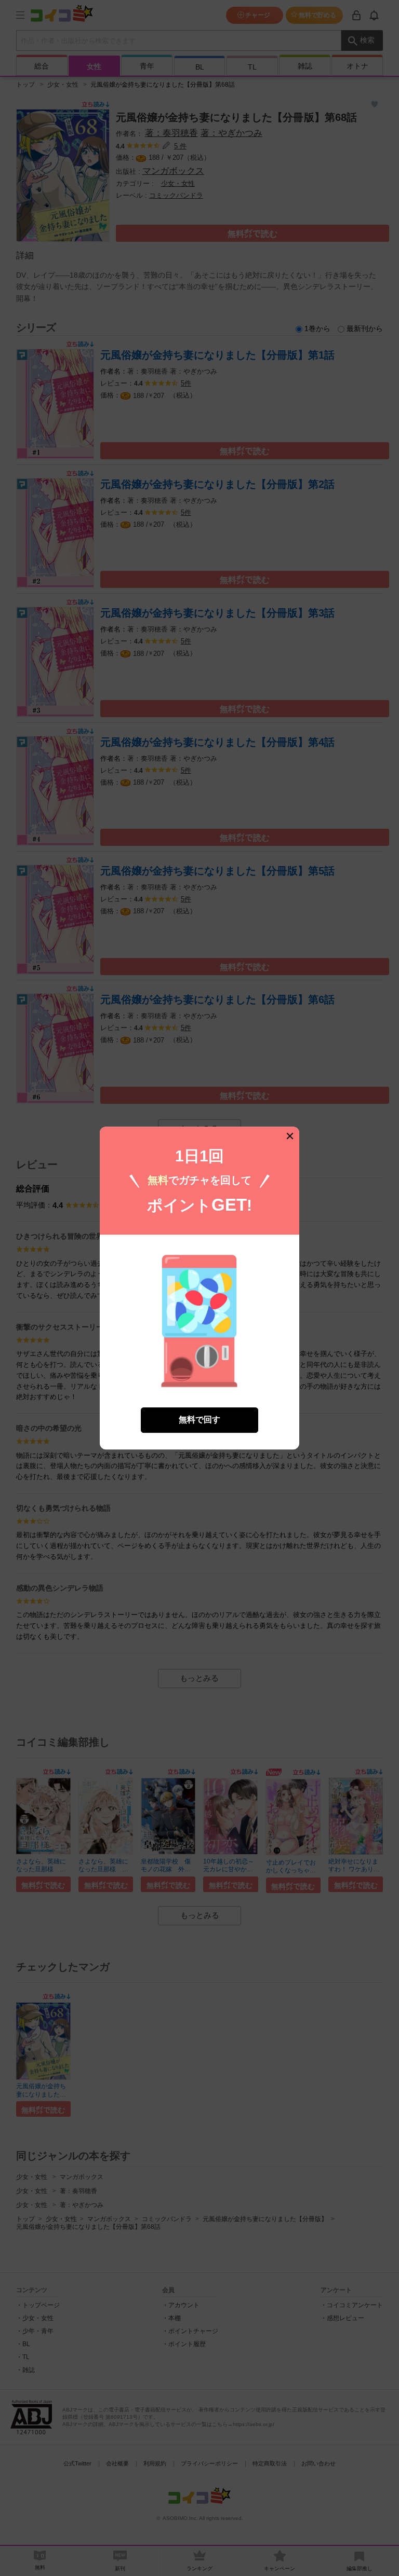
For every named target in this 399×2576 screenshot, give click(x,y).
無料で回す (199, 1420)
